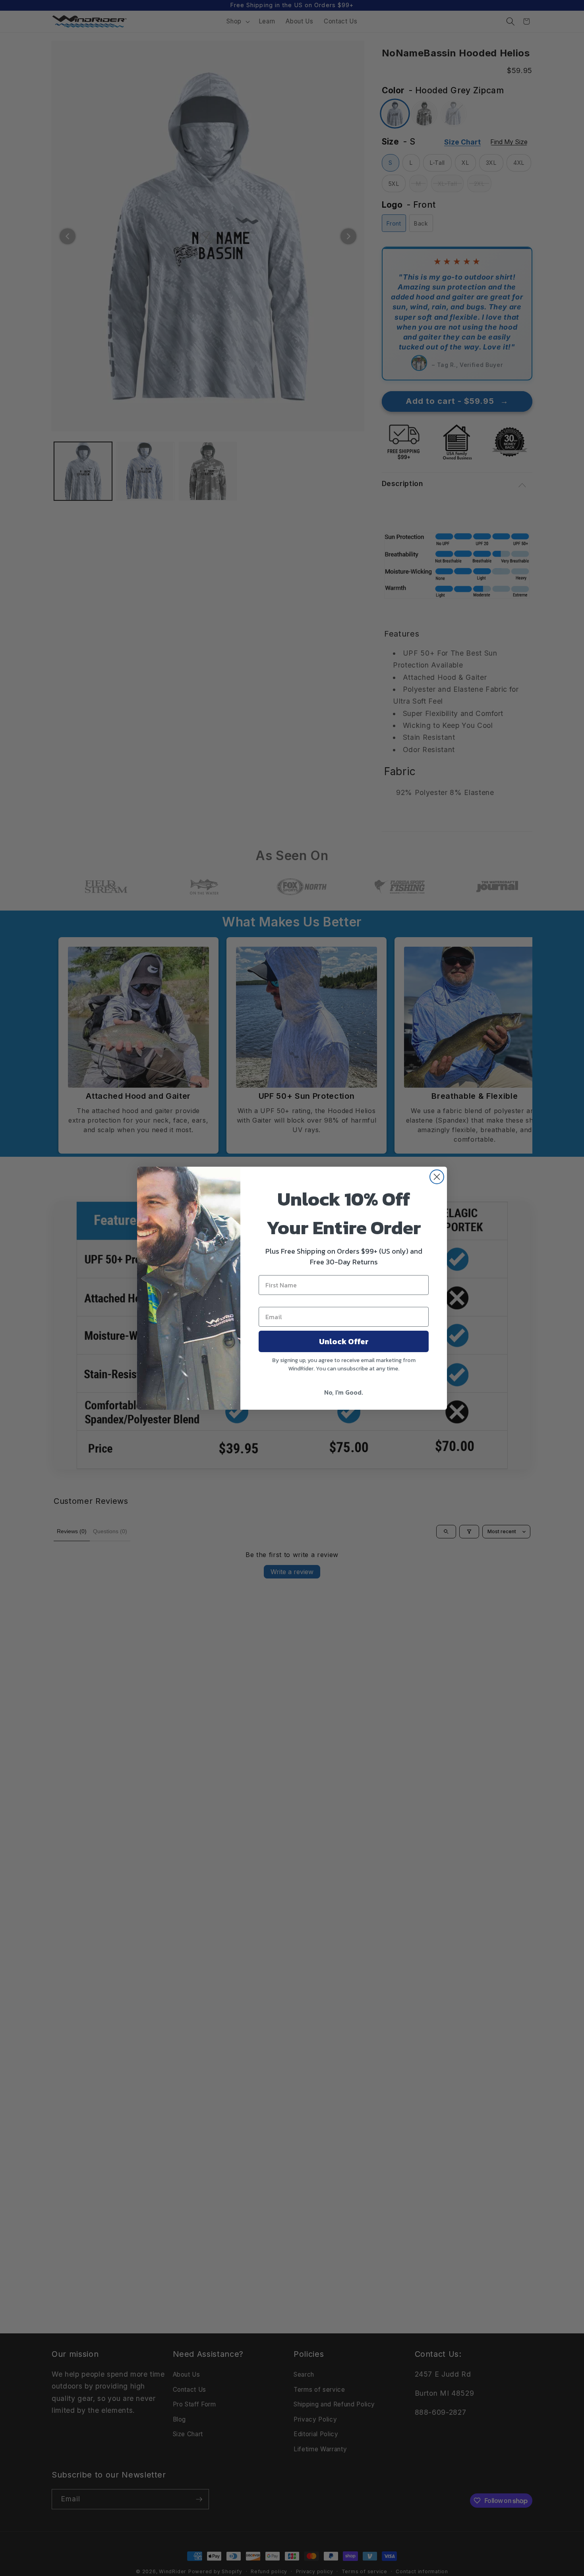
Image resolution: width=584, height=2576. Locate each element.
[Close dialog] (437, 1177)
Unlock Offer (344, 1341)
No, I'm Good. (344, 1392)
